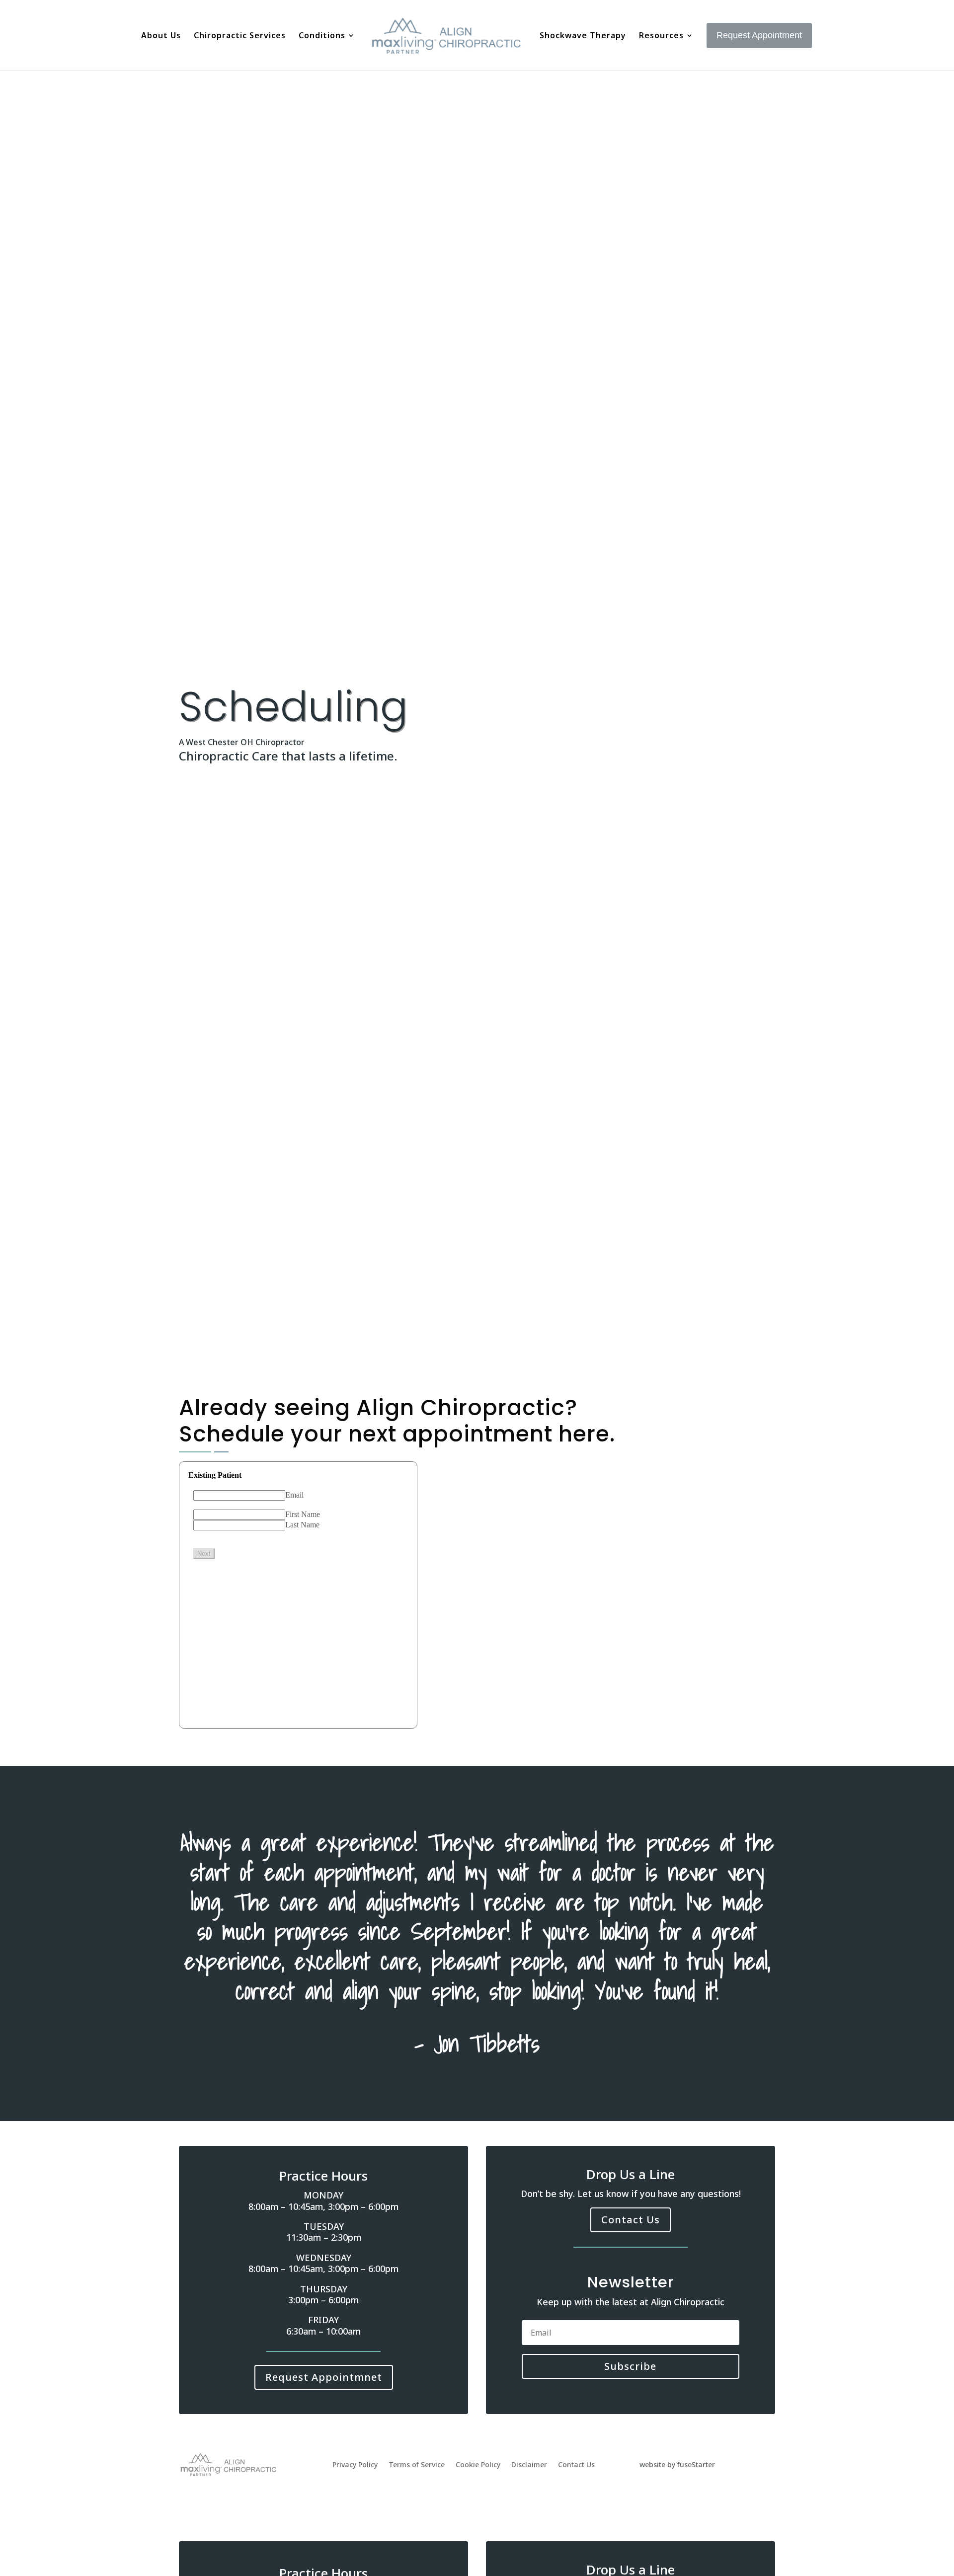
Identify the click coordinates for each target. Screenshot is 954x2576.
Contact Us (631, 2220)
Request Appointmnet (324, 2377)
